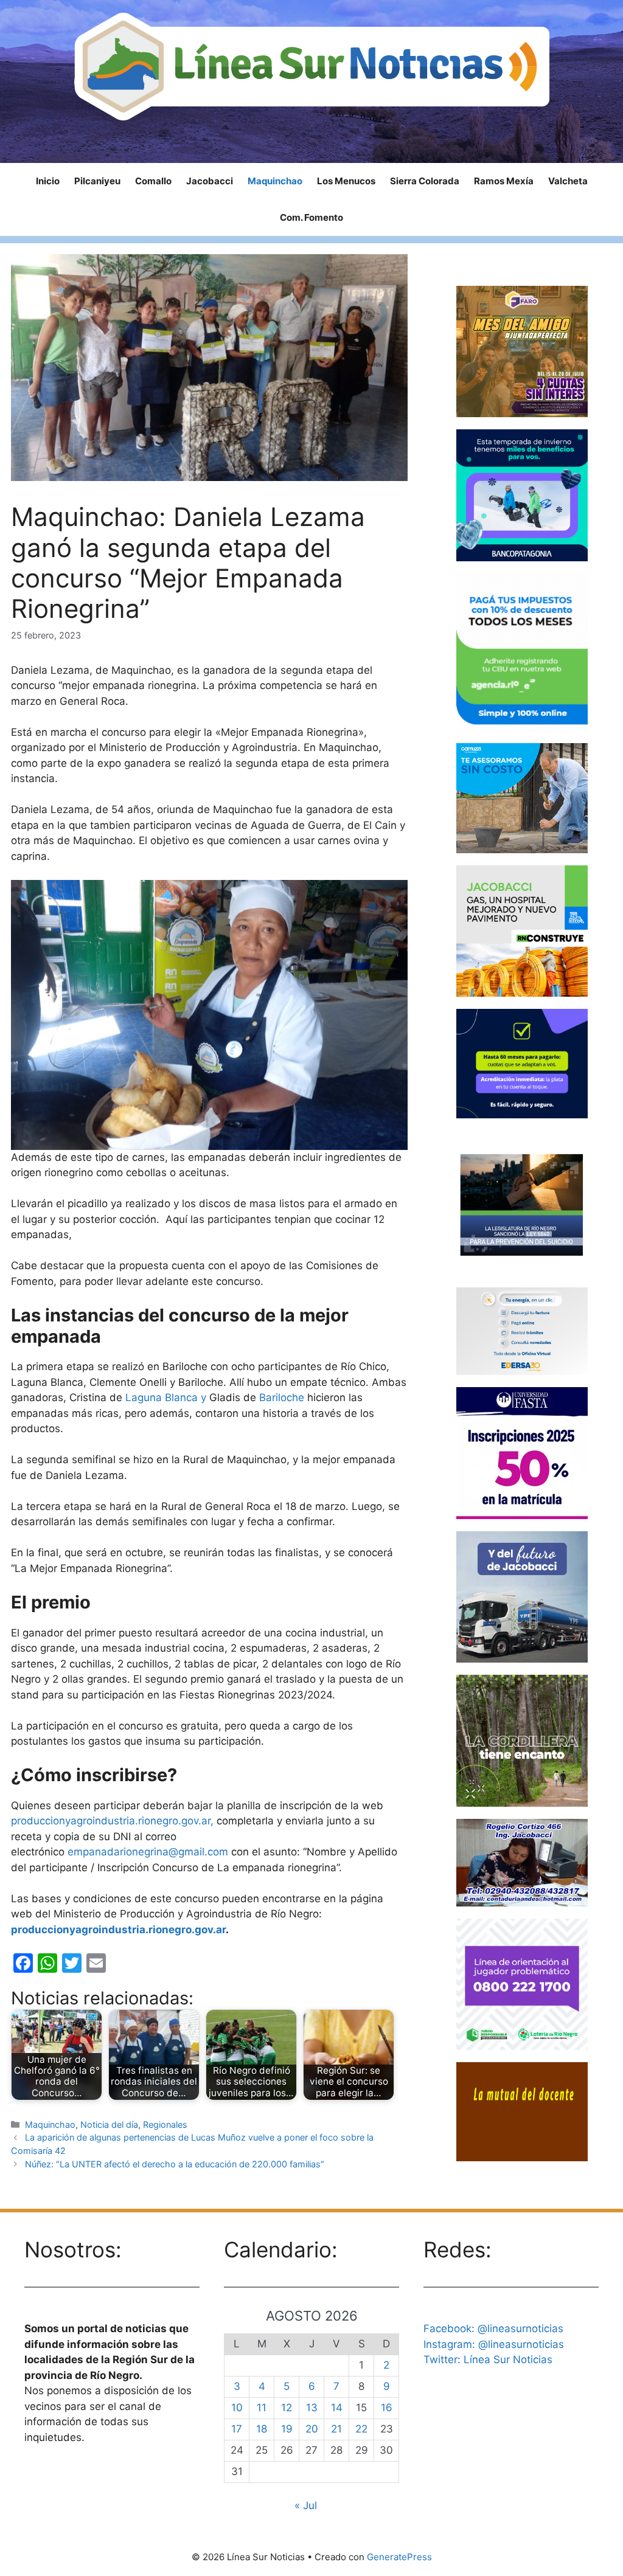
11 (262, 2408)
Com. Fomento (311, 217)
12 (287, 2408)
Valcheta (568, 181)
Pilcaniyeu (97, 181)
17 (237, 2429)
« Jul (306, 2505)
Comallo (153, 181)
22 (361, 2429)
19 (287, 2429)
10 (237, 2408)
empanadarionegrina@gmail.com (148, 1852)
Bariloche (283, 1397)
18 (262, 2429)
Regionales (165, 2124)
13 (312, 2408)
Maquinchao (275, 181)
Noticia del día (109, 2124)
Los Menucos (346, 181)
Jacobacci (210, 181)
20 (312, 2429)
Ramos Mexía (504, 181)
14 (337, 2408)
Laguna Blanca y (167, 1397)
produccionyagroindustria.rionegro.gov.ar (118, 1930)
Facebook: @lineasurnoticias (493, 2328)
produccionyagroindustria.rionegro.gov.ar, (112, 1821)
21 (336, 2429)
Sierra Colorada (425, 181)
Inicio (48, 181)
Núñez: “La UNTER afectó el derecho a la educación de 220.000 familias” (175, 2164)
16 (387, 2408)
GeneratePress (399, 2557)
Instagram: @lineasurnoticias (494, 2344)
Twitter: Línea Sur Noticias (488, 2360)
